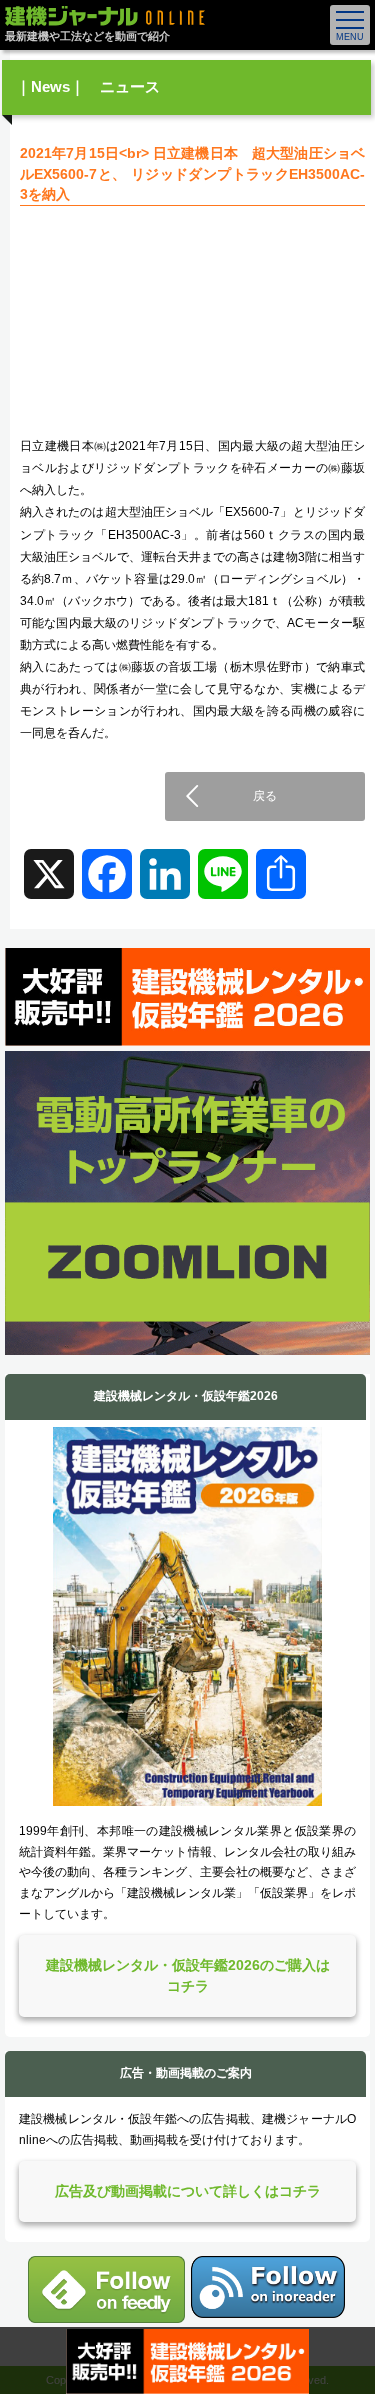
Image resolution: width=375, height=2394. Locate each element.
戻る (265, 796)
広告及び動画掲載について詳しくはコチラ (188, 2191)
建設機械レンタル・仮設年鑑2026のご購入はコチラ (188, 1975)
